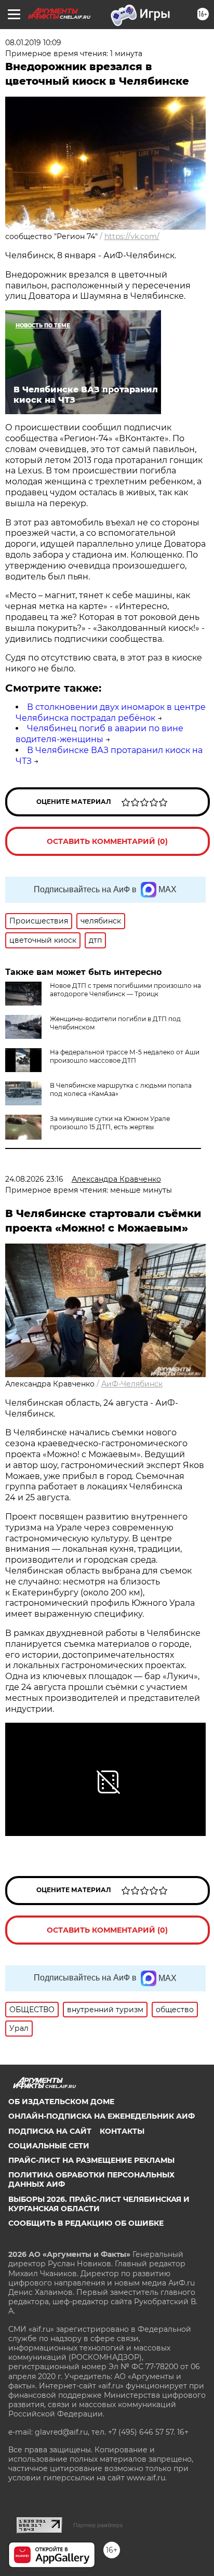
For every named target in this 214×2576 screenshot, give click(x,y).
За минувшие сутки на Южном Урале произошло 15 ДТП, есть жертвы (110, 1123)
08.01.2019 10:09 (33, 43)
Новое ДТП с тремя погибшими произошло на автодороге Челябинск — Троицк (125, 990)
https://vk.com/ (132, 236)
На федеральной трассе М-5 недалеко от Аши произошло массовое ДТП (125, 1056)
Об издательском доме (61, 2102)
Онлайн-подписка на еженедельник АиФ (102, 2116)
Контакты (122, 2131)
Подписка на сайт (50, 2131)
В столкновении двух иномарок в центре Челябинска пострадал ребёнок (111, 712)
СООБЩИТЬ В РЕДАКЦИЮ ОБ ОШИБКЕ (86, 2223)
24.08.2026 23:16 (34, 1179)
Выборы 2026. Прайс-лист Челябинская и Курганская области (99, 2204)
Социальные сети (49, 2146)
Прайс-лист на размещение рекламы (91, 2160)
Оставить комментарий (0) (107, 841)
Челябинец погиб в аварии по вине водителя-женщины (99, 734)
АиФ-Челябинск (132, 1384)
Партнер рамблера (98, 2525)
